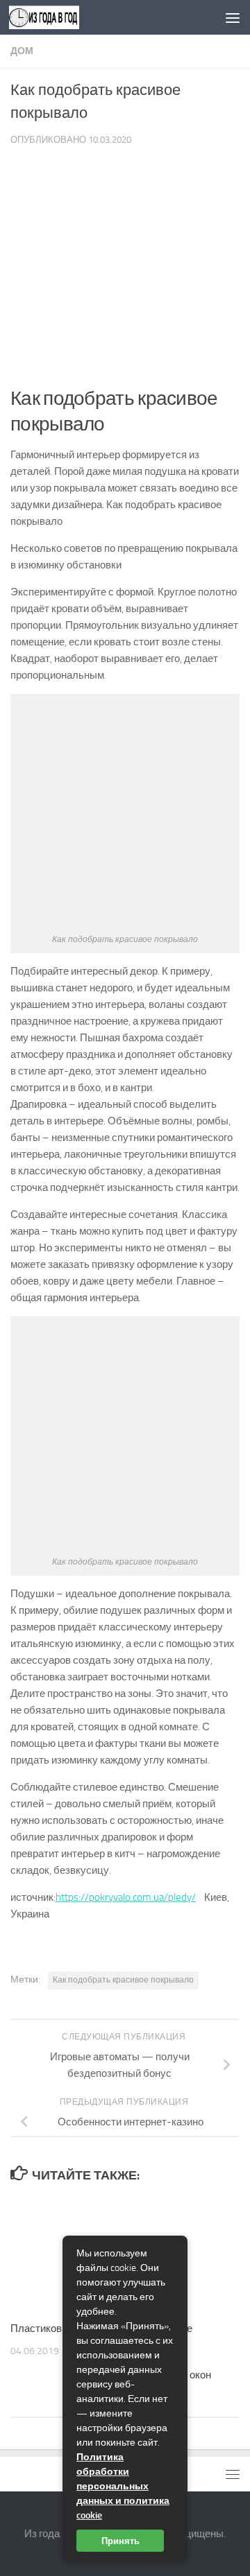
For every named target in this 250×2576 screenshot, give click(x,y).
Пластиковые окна (55, 2329)
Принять (120, 2541)
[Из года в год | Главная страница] (56, 17)
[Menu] (233, 17)
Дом (22, 51)
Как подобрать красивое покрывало (123, 1980)
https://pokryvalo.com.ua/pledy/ (126, 1897)
